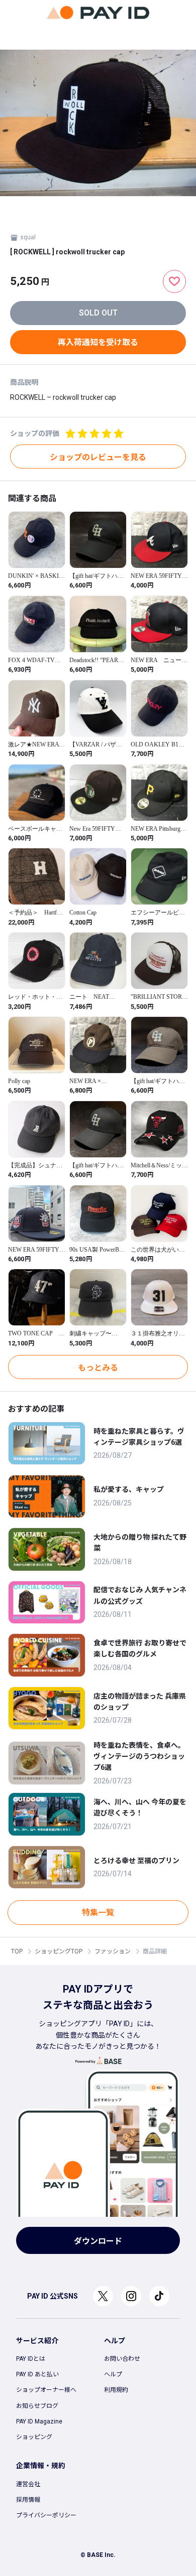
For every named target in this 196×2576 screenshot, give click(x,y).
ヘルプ (113, 2374)
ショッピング (34, 2437)
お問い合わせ (122, 2359)
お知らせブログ (37, 2406)
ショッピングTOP (59, 1951)
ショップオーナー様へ (46, 2390)
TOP (17, 1951)
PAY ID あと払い (37, 2374)
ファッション (113, 1951)
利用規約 (116, 2390)
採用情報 (28, 2500)
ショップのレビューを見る (98, 457)
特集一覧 (98, 1913)
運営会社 (28, 2484)
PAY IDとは (31, 2359)
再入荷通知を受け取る (98, 342)
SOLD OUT (98, 313)
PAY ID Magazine (39, 2421)
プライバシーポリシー (46, 2515)
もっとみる (98, 1368)
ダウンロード (98, 2241)
